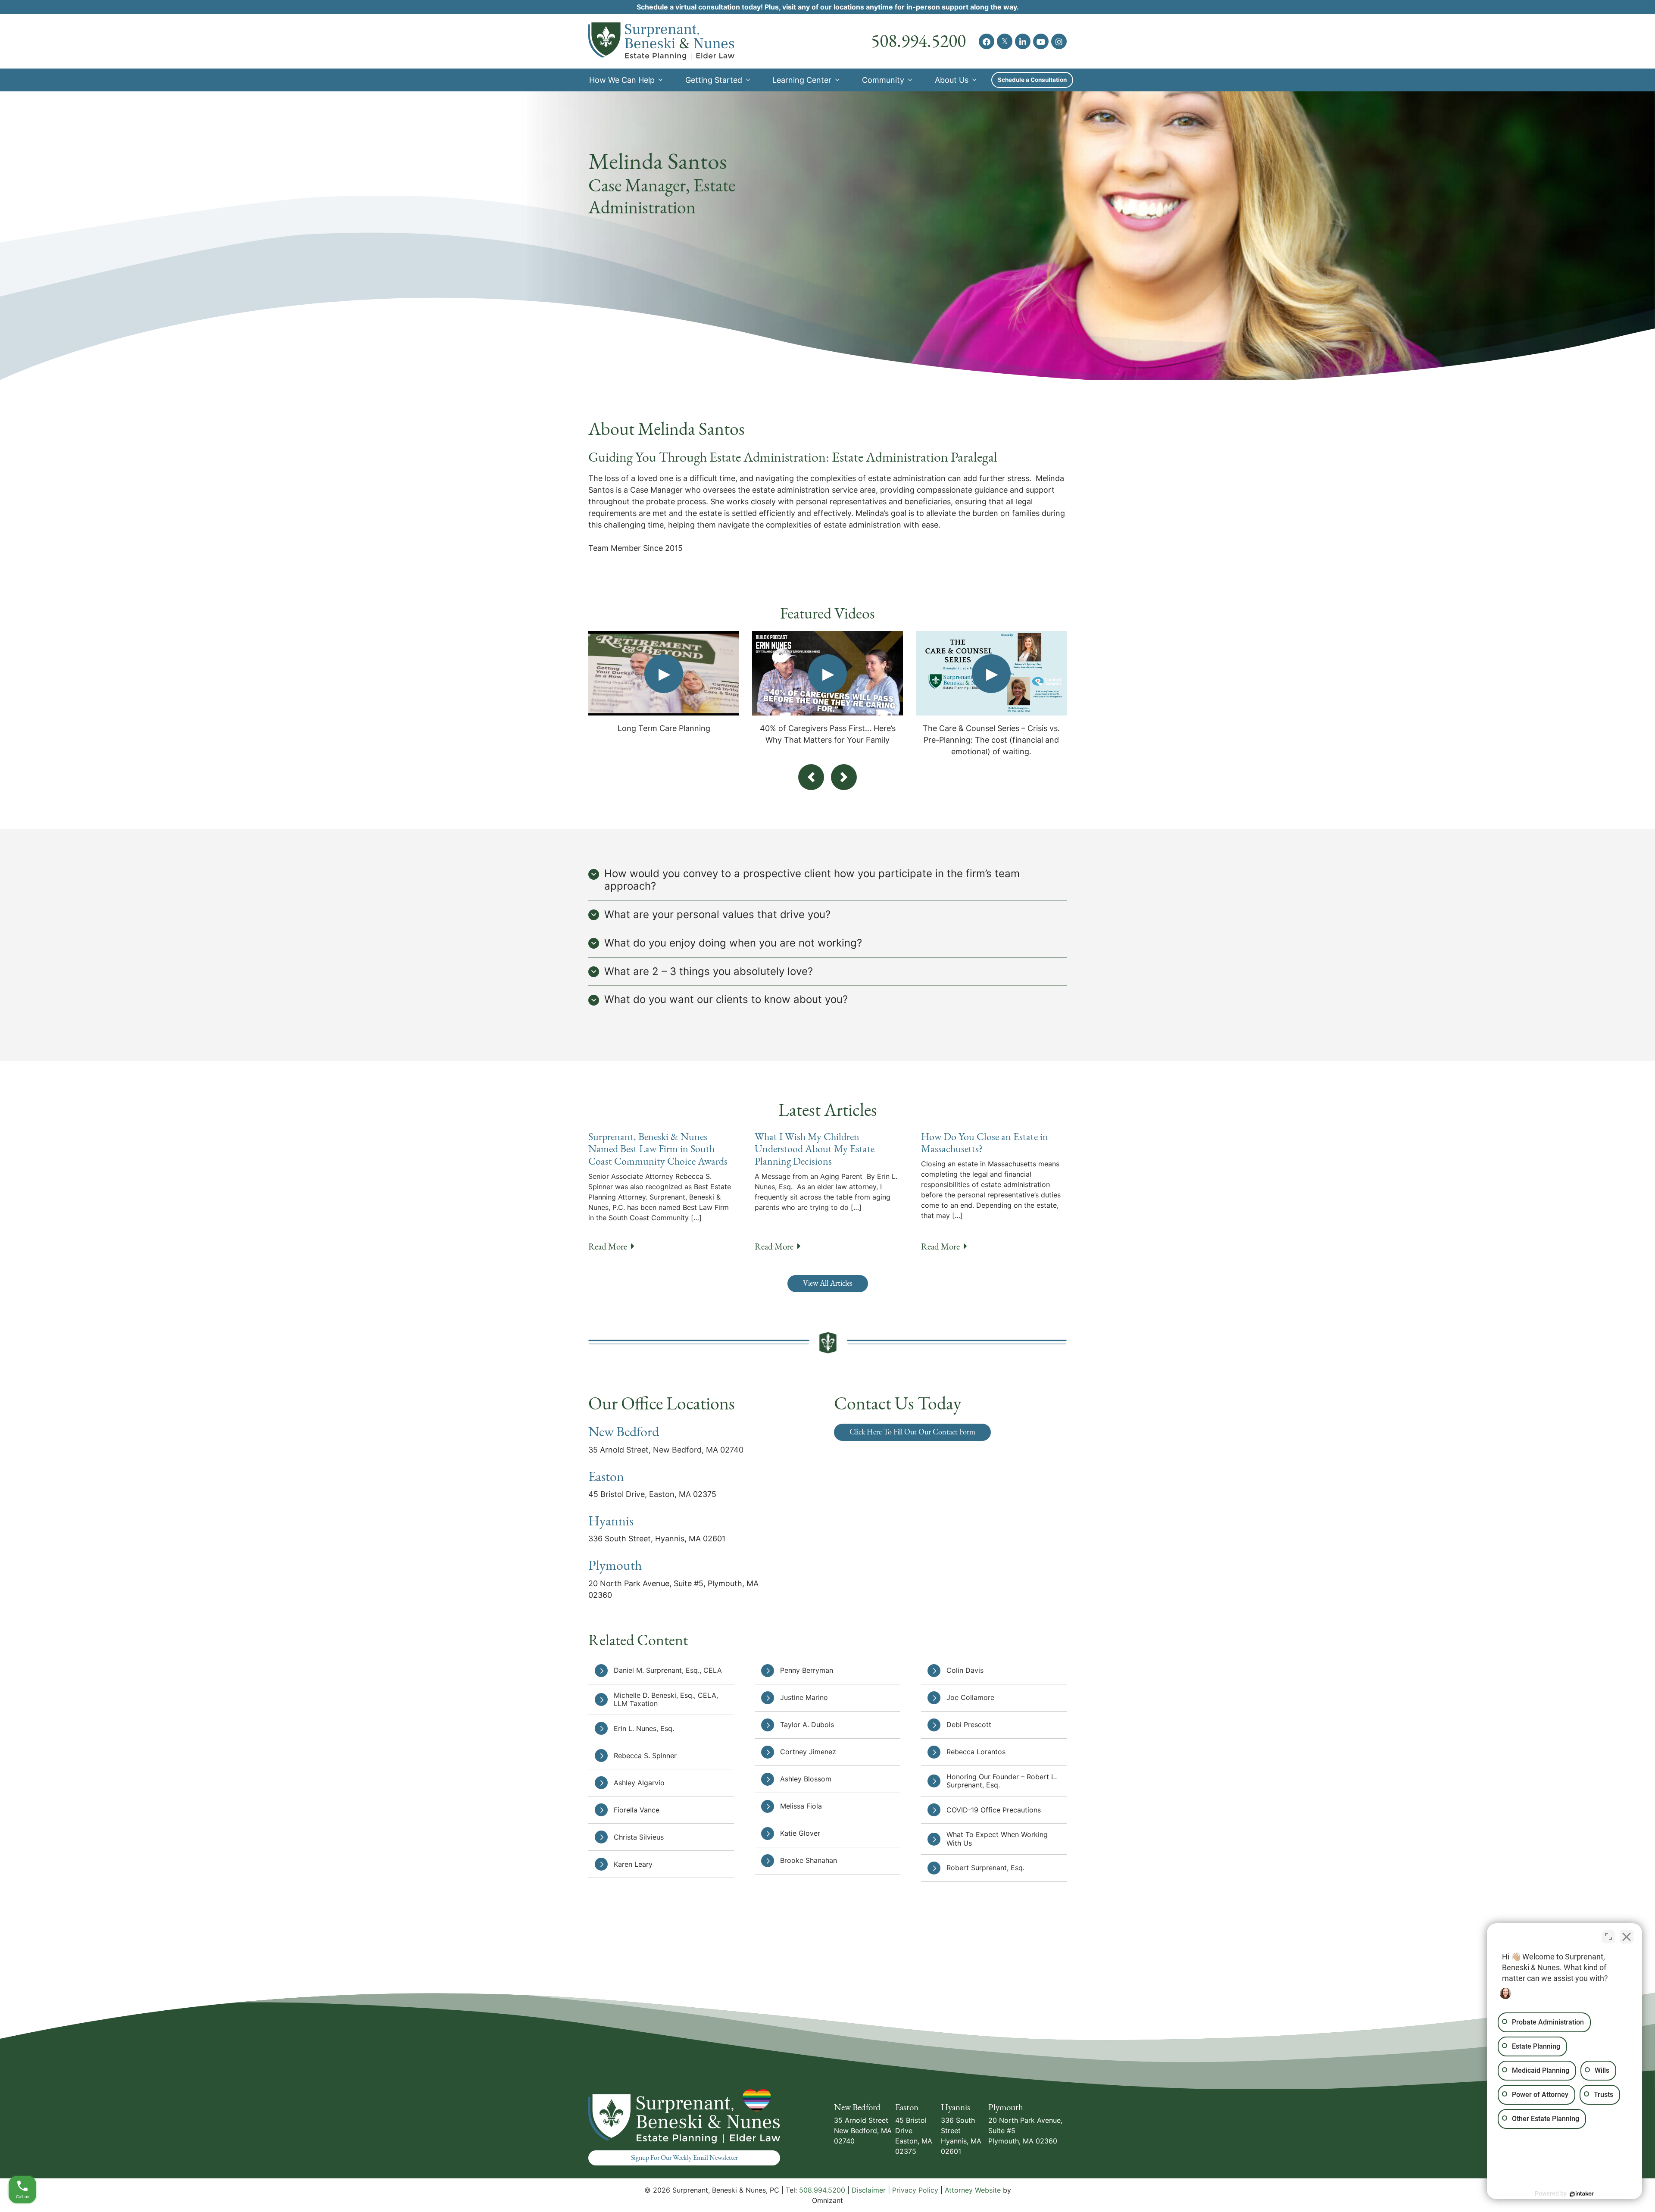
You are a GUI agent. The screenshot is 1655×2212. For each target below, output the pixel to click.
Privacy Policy (915, 2190)
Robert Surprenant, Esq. (985, 1868)
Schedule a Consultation (1032, 80)
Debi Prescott (969, 1725)
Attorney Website (973, 2190)
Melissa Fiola (801, 1806)
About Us (952, 80)
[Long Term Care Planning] (664, 673)
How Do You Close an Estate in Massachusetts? (985, 1143)
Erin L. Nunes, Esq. (644, 1728)
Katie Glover (800, 1833)
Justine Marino (804, 1697)
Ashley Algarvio (639, 1783)
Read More (611, 1246)
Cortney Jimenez (808, 1752)
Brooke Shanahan (809, 1860)
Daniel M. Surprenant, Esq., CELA (668, 1670)
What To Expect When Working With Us (997, 1839)
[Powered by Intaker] (1582, 2194)
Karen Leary (633, 1864)
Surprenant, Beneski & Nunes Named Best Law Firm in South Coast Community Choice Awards (658, 1149)
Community (883, 80)
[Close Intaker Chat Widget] (1627, 1937)
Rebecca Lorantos (976, 1752)
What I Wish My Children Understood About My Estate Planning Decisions (815, 1149)
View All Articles (828, 1283)
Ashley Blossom (806, 1779)
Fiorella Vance (637, 1810)
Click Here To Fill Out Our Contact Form (912, 1432)
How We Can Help (622, 80)
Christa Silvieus (639, 1837)
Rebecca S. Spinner (645, 1756)
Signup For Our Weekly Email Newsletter (684, 2158)
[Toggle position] (1608, 1937)
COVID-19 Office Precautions (994, 1810)
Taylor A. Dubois (807, 1725)
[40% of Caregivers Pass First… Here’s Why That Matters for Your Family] (827, 673)
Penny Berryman (807, 1670)
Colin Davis (965, 1670)
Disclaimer (869, 2190)
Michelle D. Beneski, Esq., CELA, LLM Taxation (666, 1699)
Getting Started (714, 80)
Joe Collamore (971, 1697)
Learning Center (802, 80)
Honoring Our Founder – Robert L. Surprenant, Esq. (1002, 1781)
